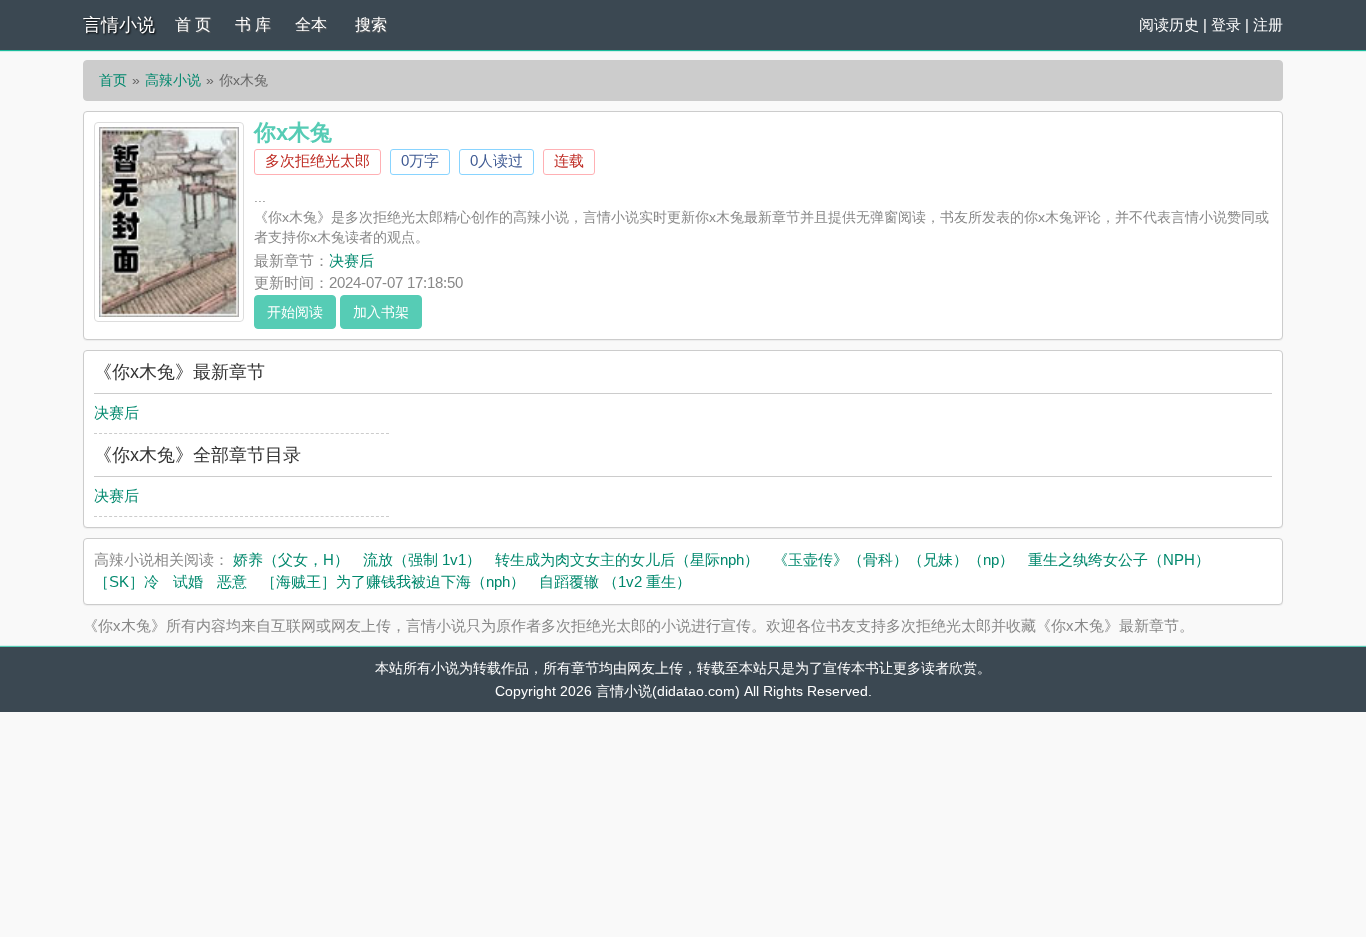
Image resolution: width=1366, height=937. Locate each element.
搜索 (371, 24)
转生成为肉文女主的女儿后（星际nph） (627, 559)
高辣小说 (173, 80)
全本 (311, 24)
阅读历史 (1169, 24)
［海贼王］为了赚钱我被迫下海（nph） (393, 581)
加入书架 (381, 312)
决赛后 (351, 260)
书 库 (253, 24)
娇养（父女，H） (291, 559)
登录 (1226, 24)
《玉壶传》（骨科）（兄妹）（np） (893, 559)
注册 (1268, 24)
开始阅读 (295, 312)
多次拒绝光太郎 (317, 160)
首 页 (193, 24)
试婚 (188, 581)
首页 (113, 80)
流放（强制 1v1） (422, 559)
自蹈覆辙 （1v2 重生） (615, 581)
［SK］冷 (126, 581)
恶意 (232, 581)
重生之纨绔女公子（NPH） (1119, 559)
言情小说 (119, 25)
